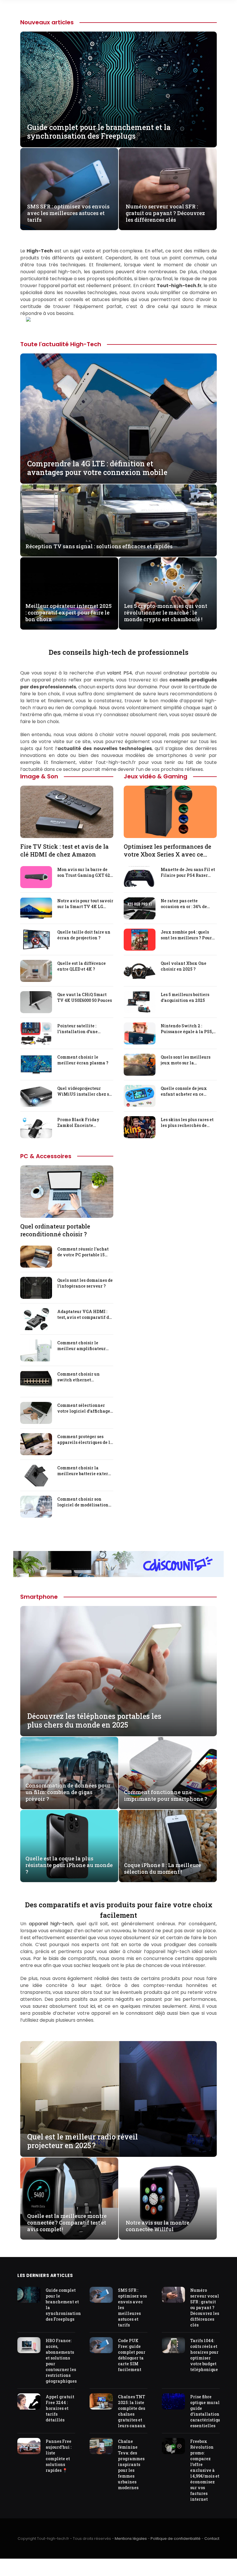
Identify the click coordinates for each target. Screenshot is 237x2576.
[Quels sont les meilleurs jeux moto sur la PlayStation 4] (140, 1065)
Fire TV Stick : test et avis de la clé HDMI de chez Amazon (64, 850)
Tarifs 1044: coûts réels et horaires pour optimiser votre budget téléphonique (204, 2355)
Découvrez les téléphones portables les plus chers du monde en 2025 (94, 1721)
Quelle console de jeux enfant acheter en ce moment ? (184, 1091)
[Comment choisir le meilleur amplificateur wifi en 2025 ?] (36, 1350)
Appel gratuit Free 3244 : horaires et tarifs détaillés (60, 2408)
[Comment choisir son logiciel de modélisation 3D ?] (36, 1507)
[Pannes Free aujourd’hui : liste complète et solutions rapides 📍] (29, 2446)
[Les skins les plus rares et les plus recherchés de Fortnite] (140, 1127)
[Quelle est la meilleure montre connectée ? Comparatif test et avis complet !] (69, 2199)
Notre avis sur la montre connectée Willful (158, 2226)
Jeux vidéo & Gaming (155, 776)
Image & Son (39, 776)
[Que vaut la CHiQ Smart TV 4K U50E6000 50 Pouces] (36, 1002)
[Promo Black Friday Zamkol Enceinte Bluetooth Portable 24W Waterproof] (36, 1127)
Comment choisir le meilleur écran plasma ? (83, 1060)
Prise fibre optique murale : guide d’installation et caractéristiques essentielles (207, 2411)
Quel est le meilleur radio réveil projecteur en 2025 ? (83, 2141)
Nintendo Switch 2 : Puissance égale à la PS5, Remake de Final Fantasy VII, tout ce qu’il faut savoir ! (187, 1029)
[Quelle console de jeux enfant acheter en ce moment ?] (140, 1096)
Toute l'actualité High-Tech (61, 344)
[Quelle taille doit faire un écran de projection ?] (36, 940)
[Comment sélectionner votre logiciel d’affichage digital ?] (36, 1413)
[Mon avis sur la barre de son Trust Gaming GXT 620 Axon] (36, 877)
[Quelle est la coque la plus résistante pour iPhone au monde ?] (69, 1846)
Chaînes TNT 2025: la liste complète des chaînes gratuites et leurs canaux (132, 2411)
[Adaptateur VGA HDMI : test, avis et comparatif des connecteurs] (36, 1319)
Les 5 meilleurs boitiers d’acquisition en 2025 (185, 997)
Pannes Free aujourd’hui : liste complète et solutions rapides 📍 (59, 2456)
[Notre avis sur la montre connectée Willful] (168, 2199)
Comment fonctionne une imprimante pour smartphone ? (166, 1796)
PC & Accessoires (46, 1156)
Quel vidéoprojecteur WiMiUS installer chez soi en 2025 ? (85, 1091)
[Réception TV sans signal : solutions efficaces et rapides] (118, 520)
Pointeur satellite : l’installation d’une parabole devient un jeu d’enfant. (82, 1029)
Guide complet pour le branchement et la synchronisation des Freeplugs (99, 132)
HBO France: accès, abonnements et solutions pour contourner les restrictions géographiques (61, 2361)
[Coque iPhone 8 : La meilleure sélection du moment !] (168, 1846)
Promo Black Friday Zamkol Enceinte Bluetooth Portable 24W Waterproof (82, 1123)
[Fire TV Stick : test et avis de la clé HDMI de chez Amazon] (67, 812)
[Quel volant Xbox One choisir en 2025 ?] (140, 971)
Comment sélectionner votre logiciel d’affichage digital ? (84, 1408)
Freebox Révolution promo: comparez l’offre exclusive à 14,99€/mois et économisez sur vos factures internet (205, 2470)
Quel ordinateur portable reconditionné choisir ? (55, 1230)
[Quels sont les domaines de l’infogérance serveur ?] (36, 1288)
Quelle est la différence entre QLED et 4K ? (82, 966)
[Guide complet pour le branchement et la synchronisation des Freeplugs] (118, 89)
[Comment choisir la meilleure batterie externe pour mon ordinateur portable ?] (36, 1475)
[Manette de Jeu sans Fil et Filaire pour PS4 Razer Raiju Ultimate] (140, 877)
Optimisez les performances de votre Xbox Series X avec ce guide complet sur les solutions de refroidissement (168, 850)
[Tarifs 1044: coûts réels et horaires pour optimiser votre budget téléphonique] (173, 2345)
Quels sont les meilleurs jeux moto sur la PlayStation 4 (186, 1060)
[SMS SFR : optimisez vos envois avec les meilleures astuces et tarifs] (69, 189)
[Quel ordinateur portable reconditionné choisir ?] (67, 1192)
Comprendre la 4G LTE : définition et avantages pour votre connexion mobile (97, 468)
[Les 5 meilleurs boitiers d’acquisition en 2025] (140, 1002)
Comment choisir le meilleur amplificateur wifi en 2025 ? (82, 1346)
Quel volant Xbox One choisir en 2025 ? (184, 966)
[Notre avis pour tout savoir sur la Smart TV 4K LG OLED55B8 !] (36, 908)
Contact (212, 2539)
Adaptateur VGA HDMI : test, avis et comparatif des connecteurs (85, 1314)
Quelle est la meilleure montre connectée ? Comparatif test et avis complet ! (67, 2223)
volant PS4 (120, 673)
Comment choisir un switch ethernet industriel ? (78, 1377)
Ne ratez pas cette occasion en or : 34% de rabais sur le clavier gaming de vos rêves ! (184, 904)
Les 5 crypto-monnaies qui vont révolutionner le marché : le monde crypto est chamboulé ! (166, 613)
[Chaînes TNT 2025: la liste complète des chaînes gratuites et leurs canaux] (101, 2401)
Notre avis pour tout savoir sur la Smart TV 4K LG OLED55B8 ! (85, 904)
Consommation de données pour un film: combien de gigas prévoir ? (68, 1792)
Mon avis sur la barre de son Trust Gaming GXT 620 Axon (85, 872)
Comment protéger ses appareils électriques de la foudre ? (85, 1440)
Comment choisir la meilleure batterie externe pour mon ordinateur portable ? (85, 1471)
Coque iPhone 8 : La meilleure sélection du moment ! (163, 1869)
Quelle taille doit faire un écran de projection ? (84, 935)
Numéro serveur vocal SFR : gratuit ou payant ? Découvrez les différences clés (165, 213)
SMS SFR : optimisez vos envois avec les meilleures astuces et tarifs (68, 213)
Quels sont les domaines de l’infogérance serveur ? (85, 1283)
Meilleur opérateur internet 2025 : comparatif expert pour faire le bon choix (68, 613)
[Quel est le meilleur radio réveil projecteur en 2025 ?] (118, 2099)
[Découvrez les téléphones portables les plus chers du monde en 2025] (118, 1671)
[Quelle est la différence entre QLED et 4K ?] (36, 971)
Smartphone (39, 1597)
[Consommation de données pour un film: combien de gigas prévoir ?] (69, 1773)
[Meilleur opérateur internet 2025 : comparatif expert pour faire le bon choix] (69, 593)
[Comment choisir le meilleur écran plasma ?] (36, 1065)
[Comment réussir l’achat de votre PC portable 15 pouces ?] (36, 1257)
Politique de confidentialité (176, 2539)
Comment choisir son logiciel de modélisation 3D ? (83, 1502)
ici (93, 2006)
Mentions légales (131, 2539)
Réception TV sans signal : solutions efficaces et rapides (99, 546)
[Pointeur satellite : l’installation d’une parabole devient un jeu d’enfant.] (36, 1033)
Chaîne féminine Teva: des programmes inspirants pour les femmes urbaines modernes (131, 2465)
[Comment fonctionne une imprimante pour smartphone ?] (168, 1773)
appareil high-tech (51, 1924)
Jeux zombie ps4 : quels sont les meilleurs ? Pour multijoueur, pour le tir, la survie (187, 935)
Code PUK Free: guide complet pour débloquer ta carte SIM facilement (132, 2355)
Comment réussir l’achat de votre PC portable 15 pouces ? (83, 1252)
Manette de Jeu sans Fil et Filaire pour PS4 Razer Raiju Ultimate (188, 872)
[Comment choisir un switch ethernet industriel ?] (36, 1382)
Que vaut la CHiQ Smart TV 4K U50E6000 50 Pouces (85, 997)
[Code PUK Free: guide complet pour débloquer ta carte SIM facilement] (101, 2345)
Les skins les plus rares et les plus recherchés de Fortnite (187, 1123)
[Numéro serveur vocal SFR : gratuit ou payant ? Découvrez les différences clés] (168, 189)
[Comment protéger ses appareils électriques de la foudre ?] (36, 1444)
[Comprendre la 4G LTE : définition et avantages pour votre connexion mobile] (118, 419)
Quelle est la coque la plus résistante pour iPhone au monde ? (69, 1865)
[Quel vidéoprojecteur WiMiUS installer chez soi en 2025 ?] (36, 1096)
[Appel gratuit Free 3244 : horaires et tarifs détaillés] (29, 2401)
